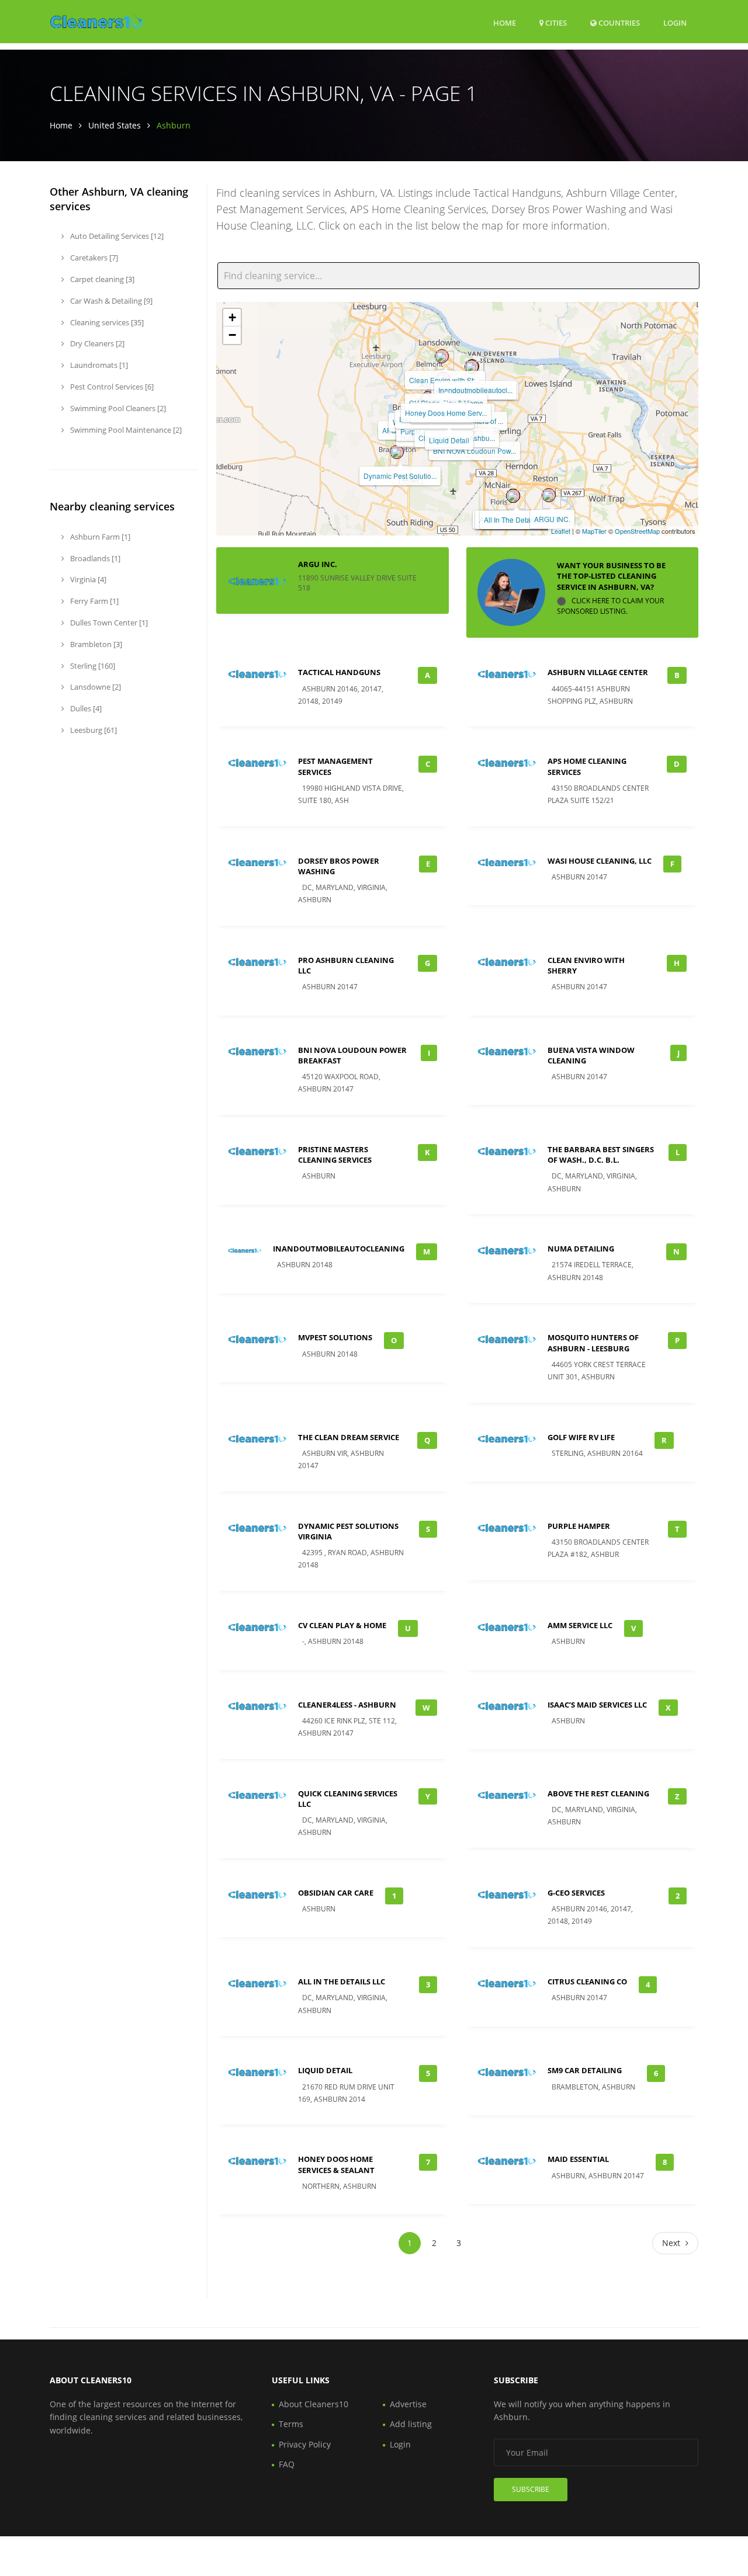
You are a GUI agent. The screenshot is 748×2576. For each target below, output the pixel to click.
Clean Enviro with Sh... (445, 380)
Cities (555, 23)
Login (675, 22)
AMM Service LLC (580, 1625)
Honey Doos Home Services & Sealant (336, 2164)
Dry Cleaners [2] (96, 343)
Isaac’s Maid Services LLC (597, 1705)
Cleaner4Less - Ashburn (347, 1705)
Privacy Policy (305, 2444)
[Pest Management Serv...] (472, 367)
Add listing (411, 2424)
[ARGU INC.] (549, 495)
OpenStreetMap (637, 531)
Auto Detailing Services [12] (116, 236)
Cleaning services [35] (106, 322)
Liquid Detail (449, 440)
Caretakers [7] (93, 258)
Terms (291, 2424)
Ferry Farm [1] (93, 601)
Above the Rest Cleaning (598, 1793)
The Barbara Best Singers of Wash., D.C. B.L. (601, 1155)
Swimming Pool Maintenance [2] (125, 430)
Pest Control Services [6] (111, 387)
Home (505, 23)
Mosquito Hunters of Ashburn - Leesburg (593, 1343)
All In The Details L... (516, 519)
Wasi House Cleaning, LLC (600, 861)
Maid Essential (578, 2159)
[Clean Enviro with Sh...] (442, 356)
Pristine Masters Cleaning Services (335, 1155)
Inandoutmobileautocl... (475, 390)
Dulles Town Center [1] (108, 623)
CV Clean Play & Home (342, 1625)
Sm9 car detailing (585, 2070)
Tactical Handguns (339, 672)
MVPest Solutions (335, 1337)
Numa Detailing (581, 1249)
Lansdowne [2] (95, 687)
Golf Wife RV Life (581, 1437)
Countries (618, 22)
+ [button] (232, 317)
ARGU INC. (552, 519)
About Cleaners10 (314, 2404)
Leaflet (561, 531)
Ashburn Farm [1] (99, 537)
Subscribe (531, 2489)
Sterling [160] (92, 666)
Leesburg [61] (93, 730)
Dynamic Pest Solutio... (400, 476)
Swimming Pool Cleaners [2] (117, 408)
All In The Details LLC (342, 1981)
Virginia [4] (87, 579)
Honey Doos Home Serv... (446, 413)
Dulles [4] (85, 708)
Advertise (408, 2404)
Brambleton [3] (95, 644)
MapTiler (594, 531)
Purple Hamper (579, 1526)
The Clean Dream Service (349, 1437)
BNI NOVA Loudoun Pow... (475, 451)
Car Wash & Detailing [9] (110, 301)
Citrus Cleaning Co (587, 1981)
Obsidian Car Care (336, 1893)
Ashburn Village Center (598, 672)
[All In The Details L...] (513, 496)
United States (115, 125)
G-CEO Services (576, 1893)
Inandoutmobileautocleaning (339, 1249)
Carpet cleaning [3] (101, 279)
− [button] (232, 335)
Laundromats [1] (98, 365)
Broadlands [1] (94, 558)
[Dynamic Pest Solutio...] (397, 452)
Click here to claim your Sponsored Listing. (610, 606)
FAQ (287, 2464)
